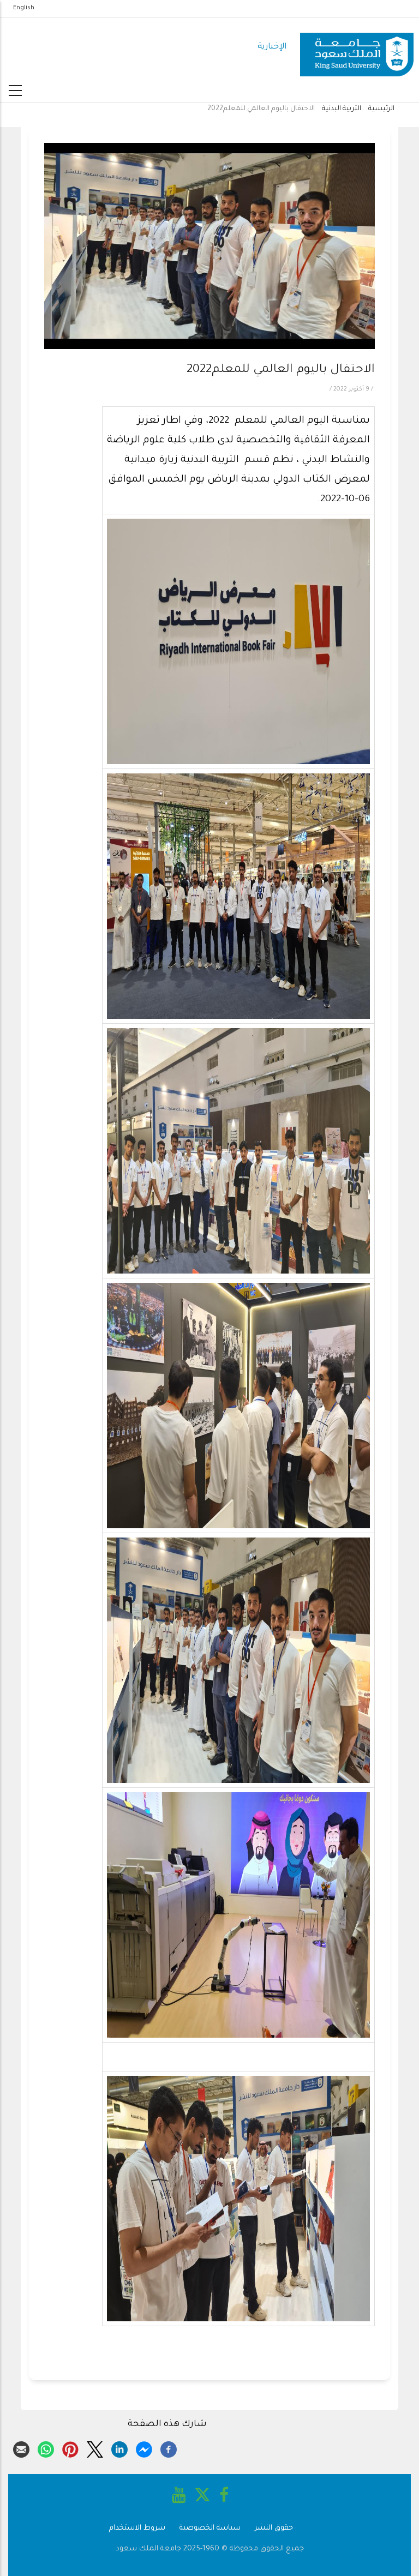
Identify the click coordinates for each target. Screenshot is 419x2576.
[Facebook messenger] (144, 2448)
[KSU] (357, 48)
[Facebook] (169, 2448)
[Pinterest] (70, 2448)
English (24, 8)
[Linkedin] (119, 2448)
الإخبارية (272, 47)
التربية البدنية (342, 109)
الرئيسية (381, 109)
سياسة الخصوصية (210, 2528)
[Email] (21, 2448)
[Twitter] (95, 2448)
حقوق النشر (274, 2528)
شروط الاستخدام (137, 2528)
